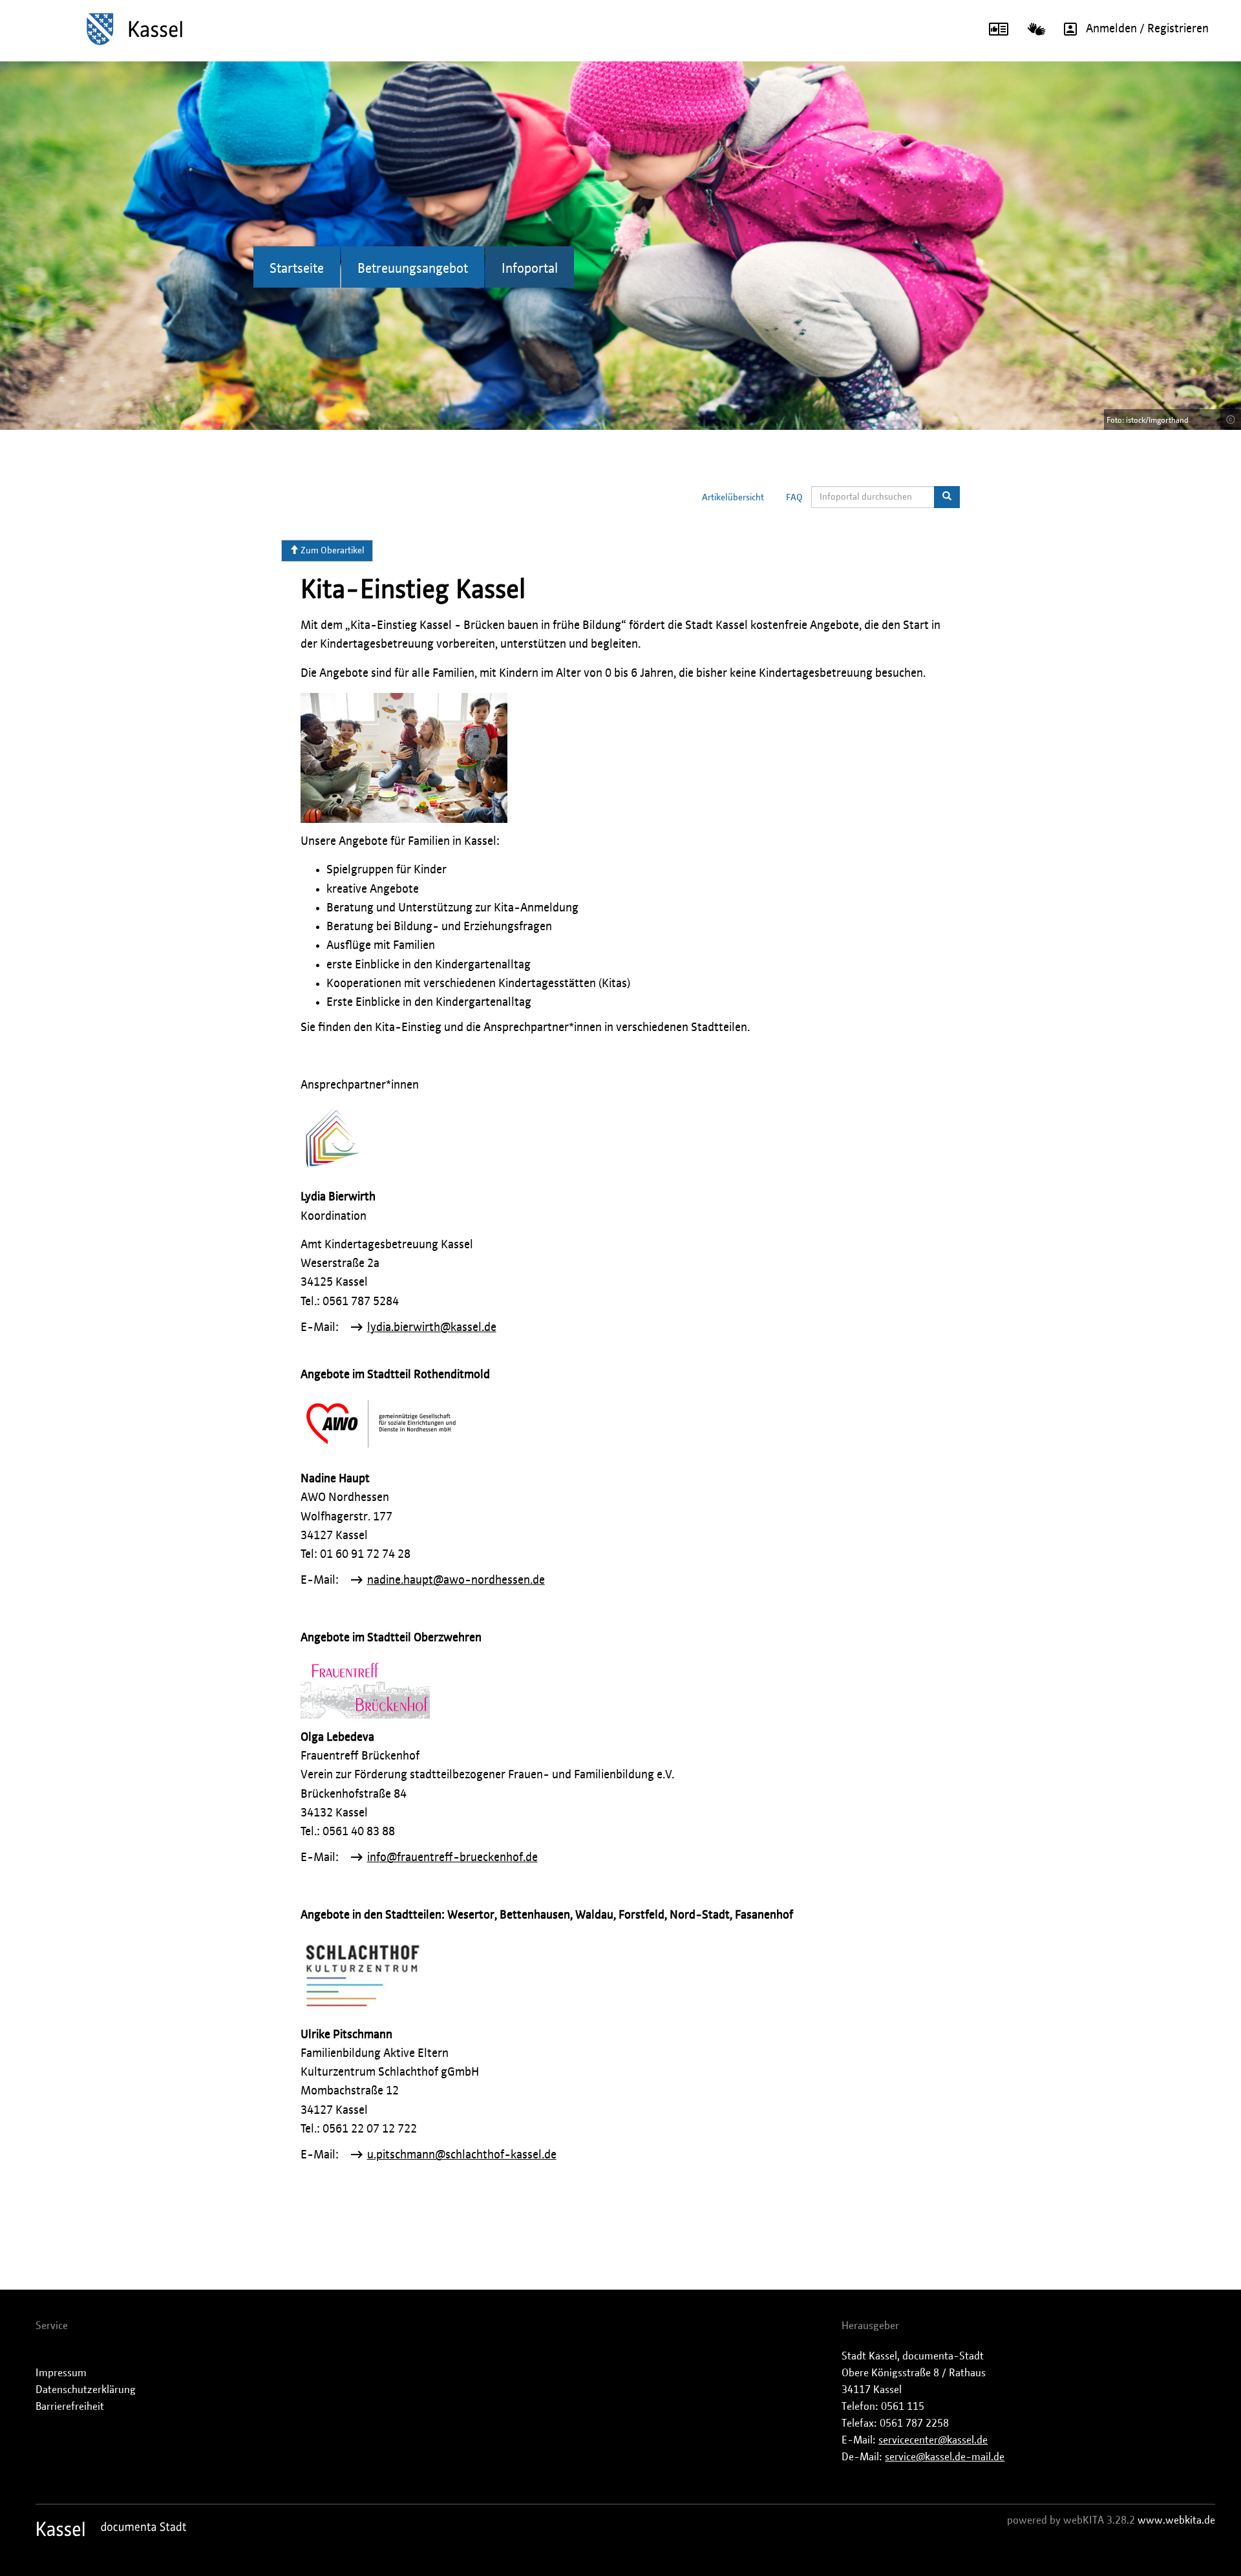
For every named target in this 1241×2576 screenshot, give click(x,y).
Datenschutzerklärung (86, 2390)
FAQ (794, 498)
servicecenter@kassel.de (933, 2440)
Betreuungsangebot (413, 269)
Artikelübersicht (733, 498)
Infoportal (530, 269)
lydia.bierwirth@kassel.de (432, 1328)
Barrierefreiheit (70, 2407)
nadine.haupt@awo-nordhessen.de (456, 1581)
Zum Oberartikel (332, 551)
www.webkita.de (1176, 2520)
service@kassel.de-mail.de (945, 2457)
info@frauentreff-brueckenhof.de (452, 1858)
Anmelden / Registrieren (1147, 29)
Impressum (61, 2373)
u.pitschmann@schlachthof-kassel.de (462, 2155)
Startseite (297, 269)
